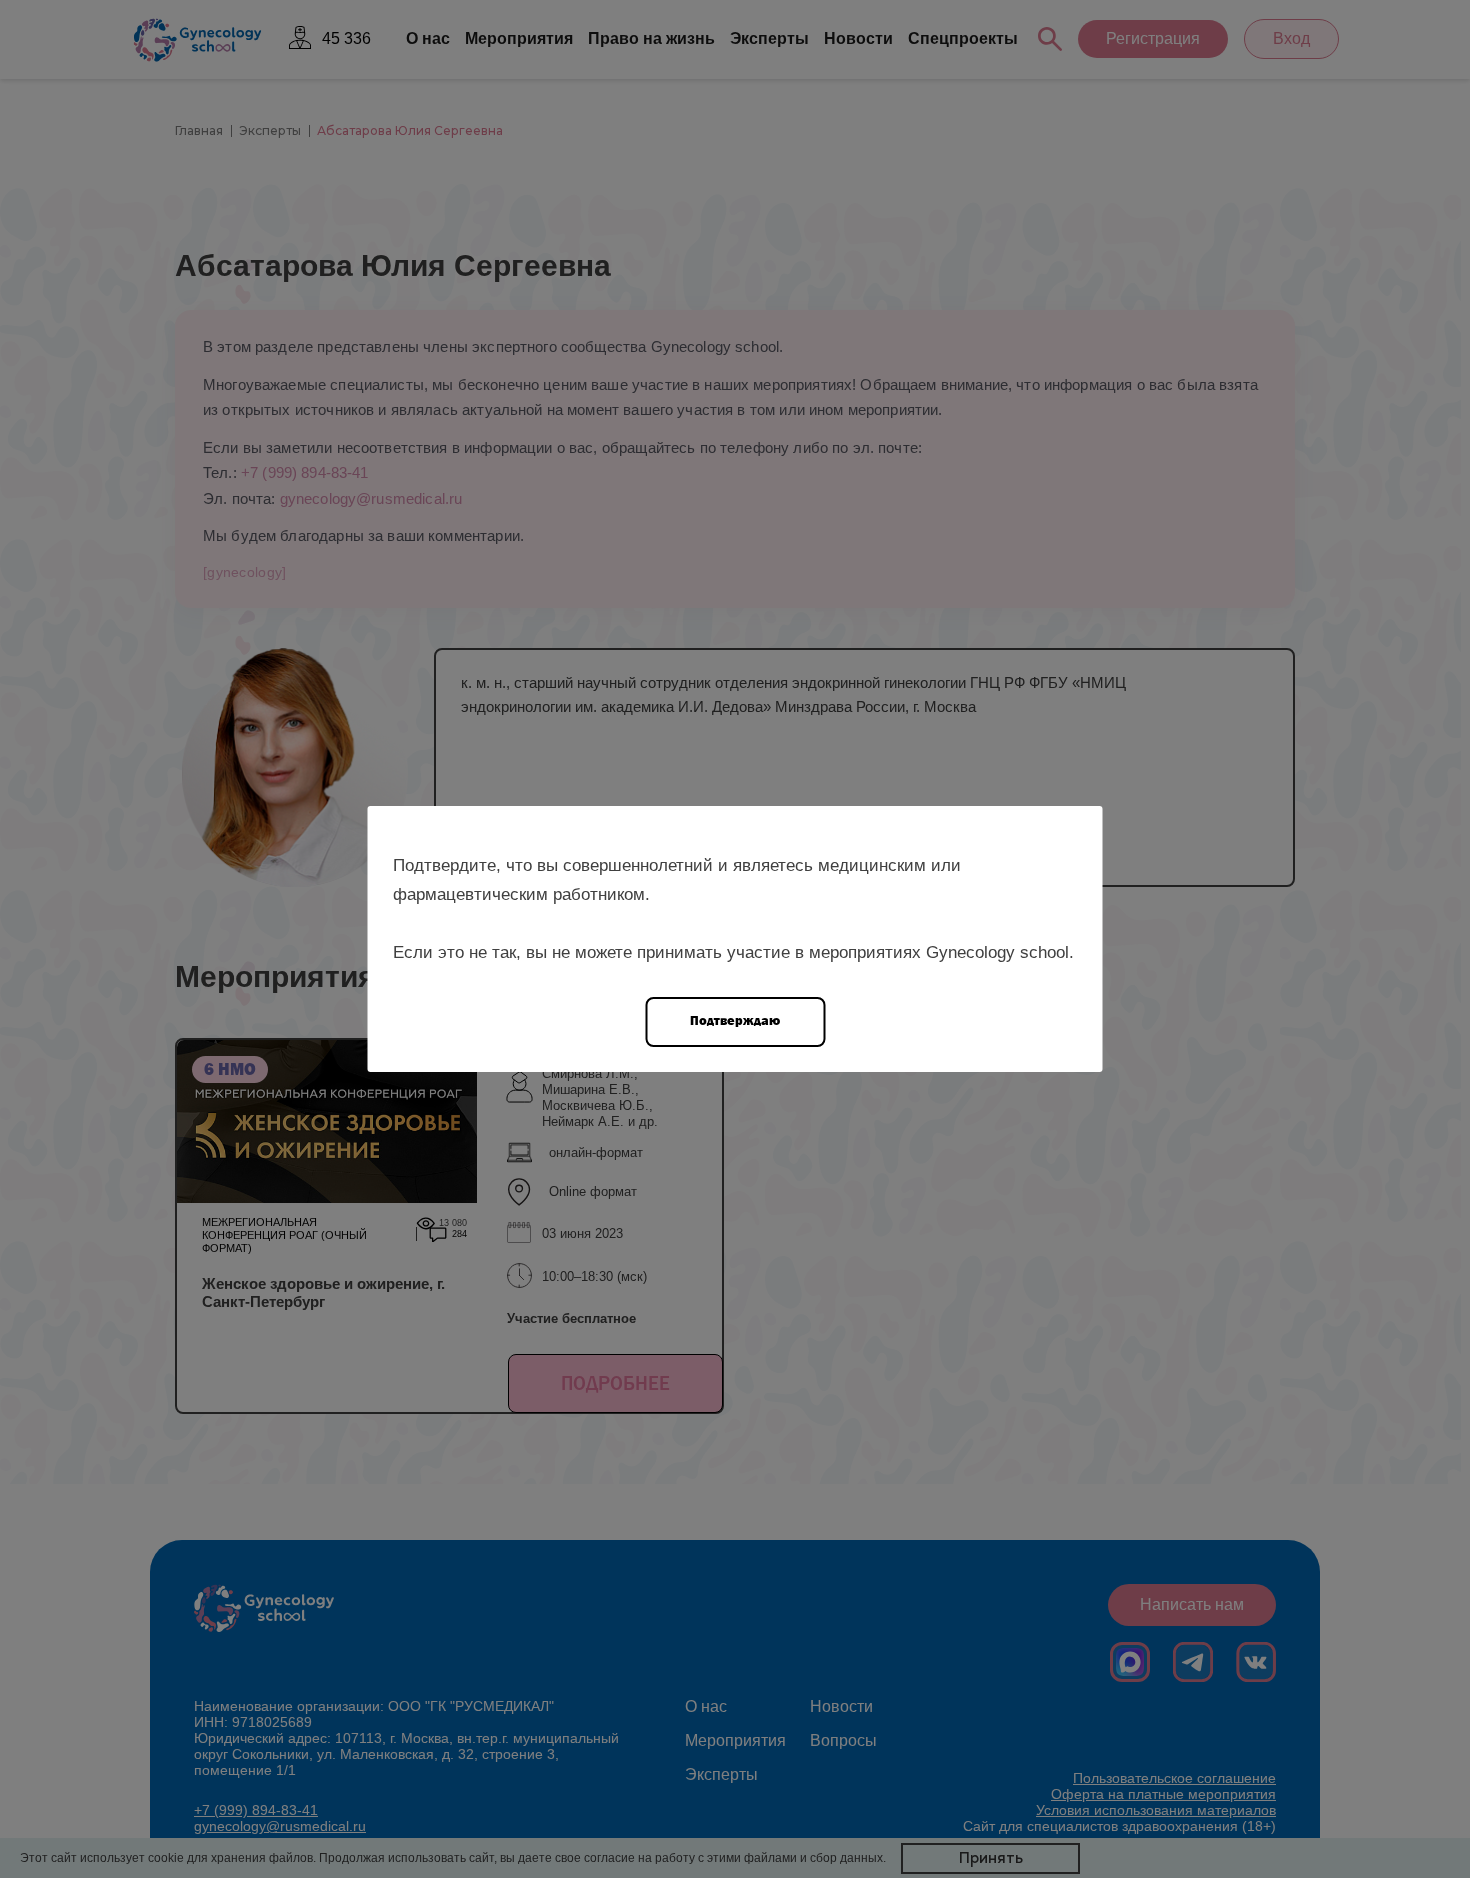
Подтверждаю (735, 1020)
